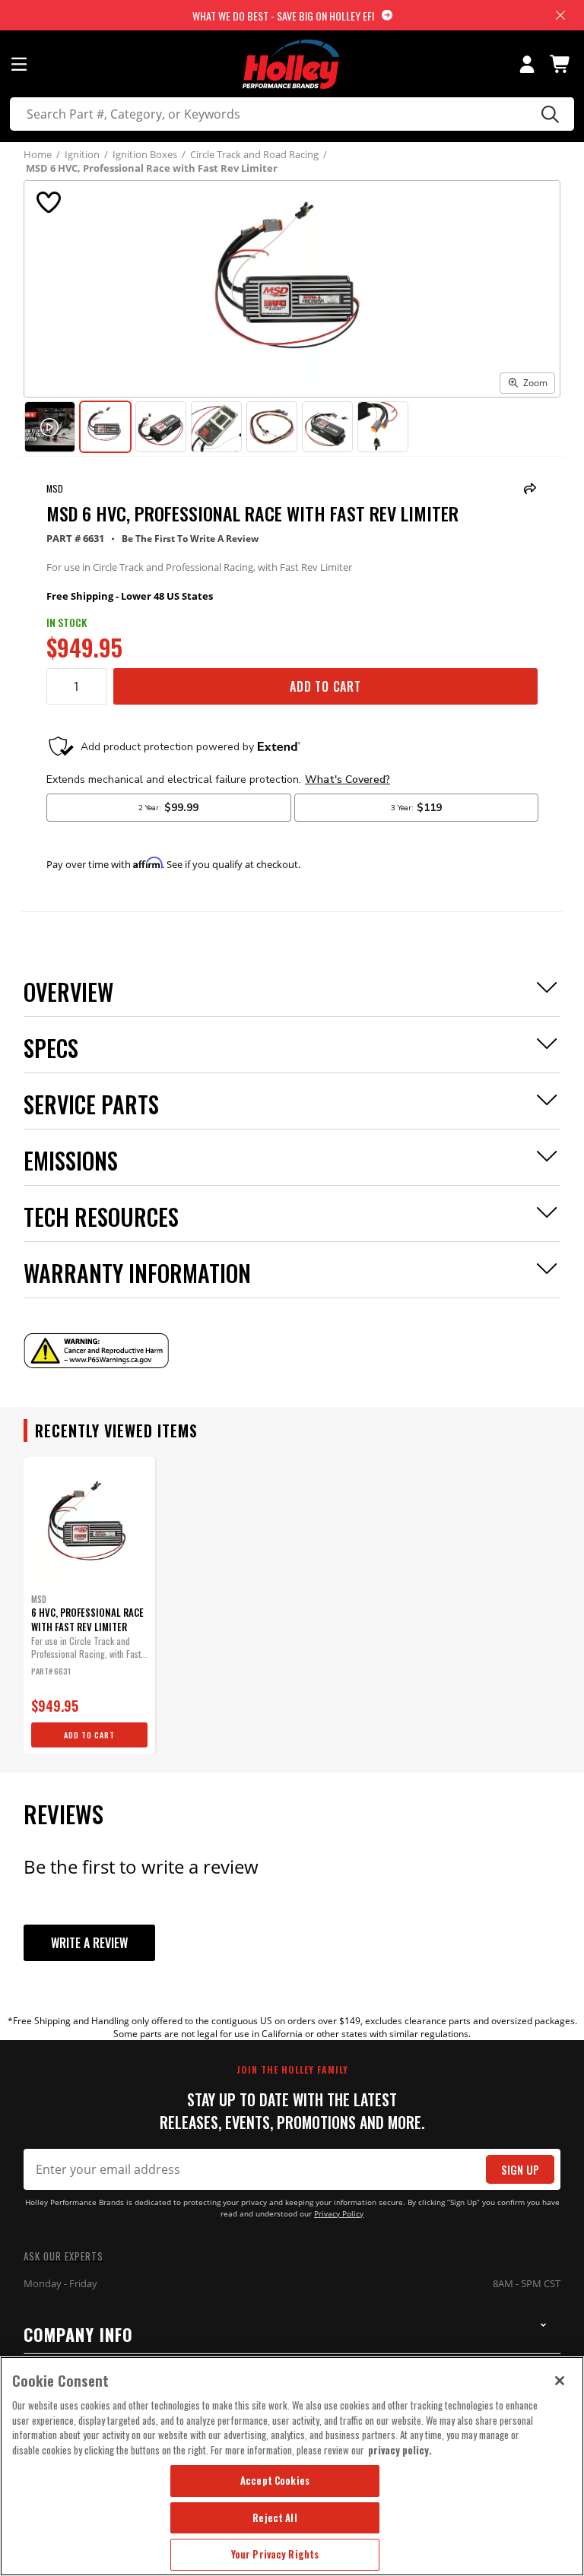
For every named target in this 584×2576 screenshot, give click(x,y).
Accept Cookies (275, 2480)
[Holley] (292, 64)
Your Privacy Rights (275, 2554)
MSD (55, 488)
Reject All (275, 2517)
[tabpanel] (89, 1605)
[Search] (548, 114)
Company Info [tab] (78, 2334)
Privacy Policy (339, 2214)
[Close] (560, 2381)
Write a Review (89, 1943)
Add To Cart (325, 686)
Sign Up (520, 2170)
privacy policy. (400, 2450)
